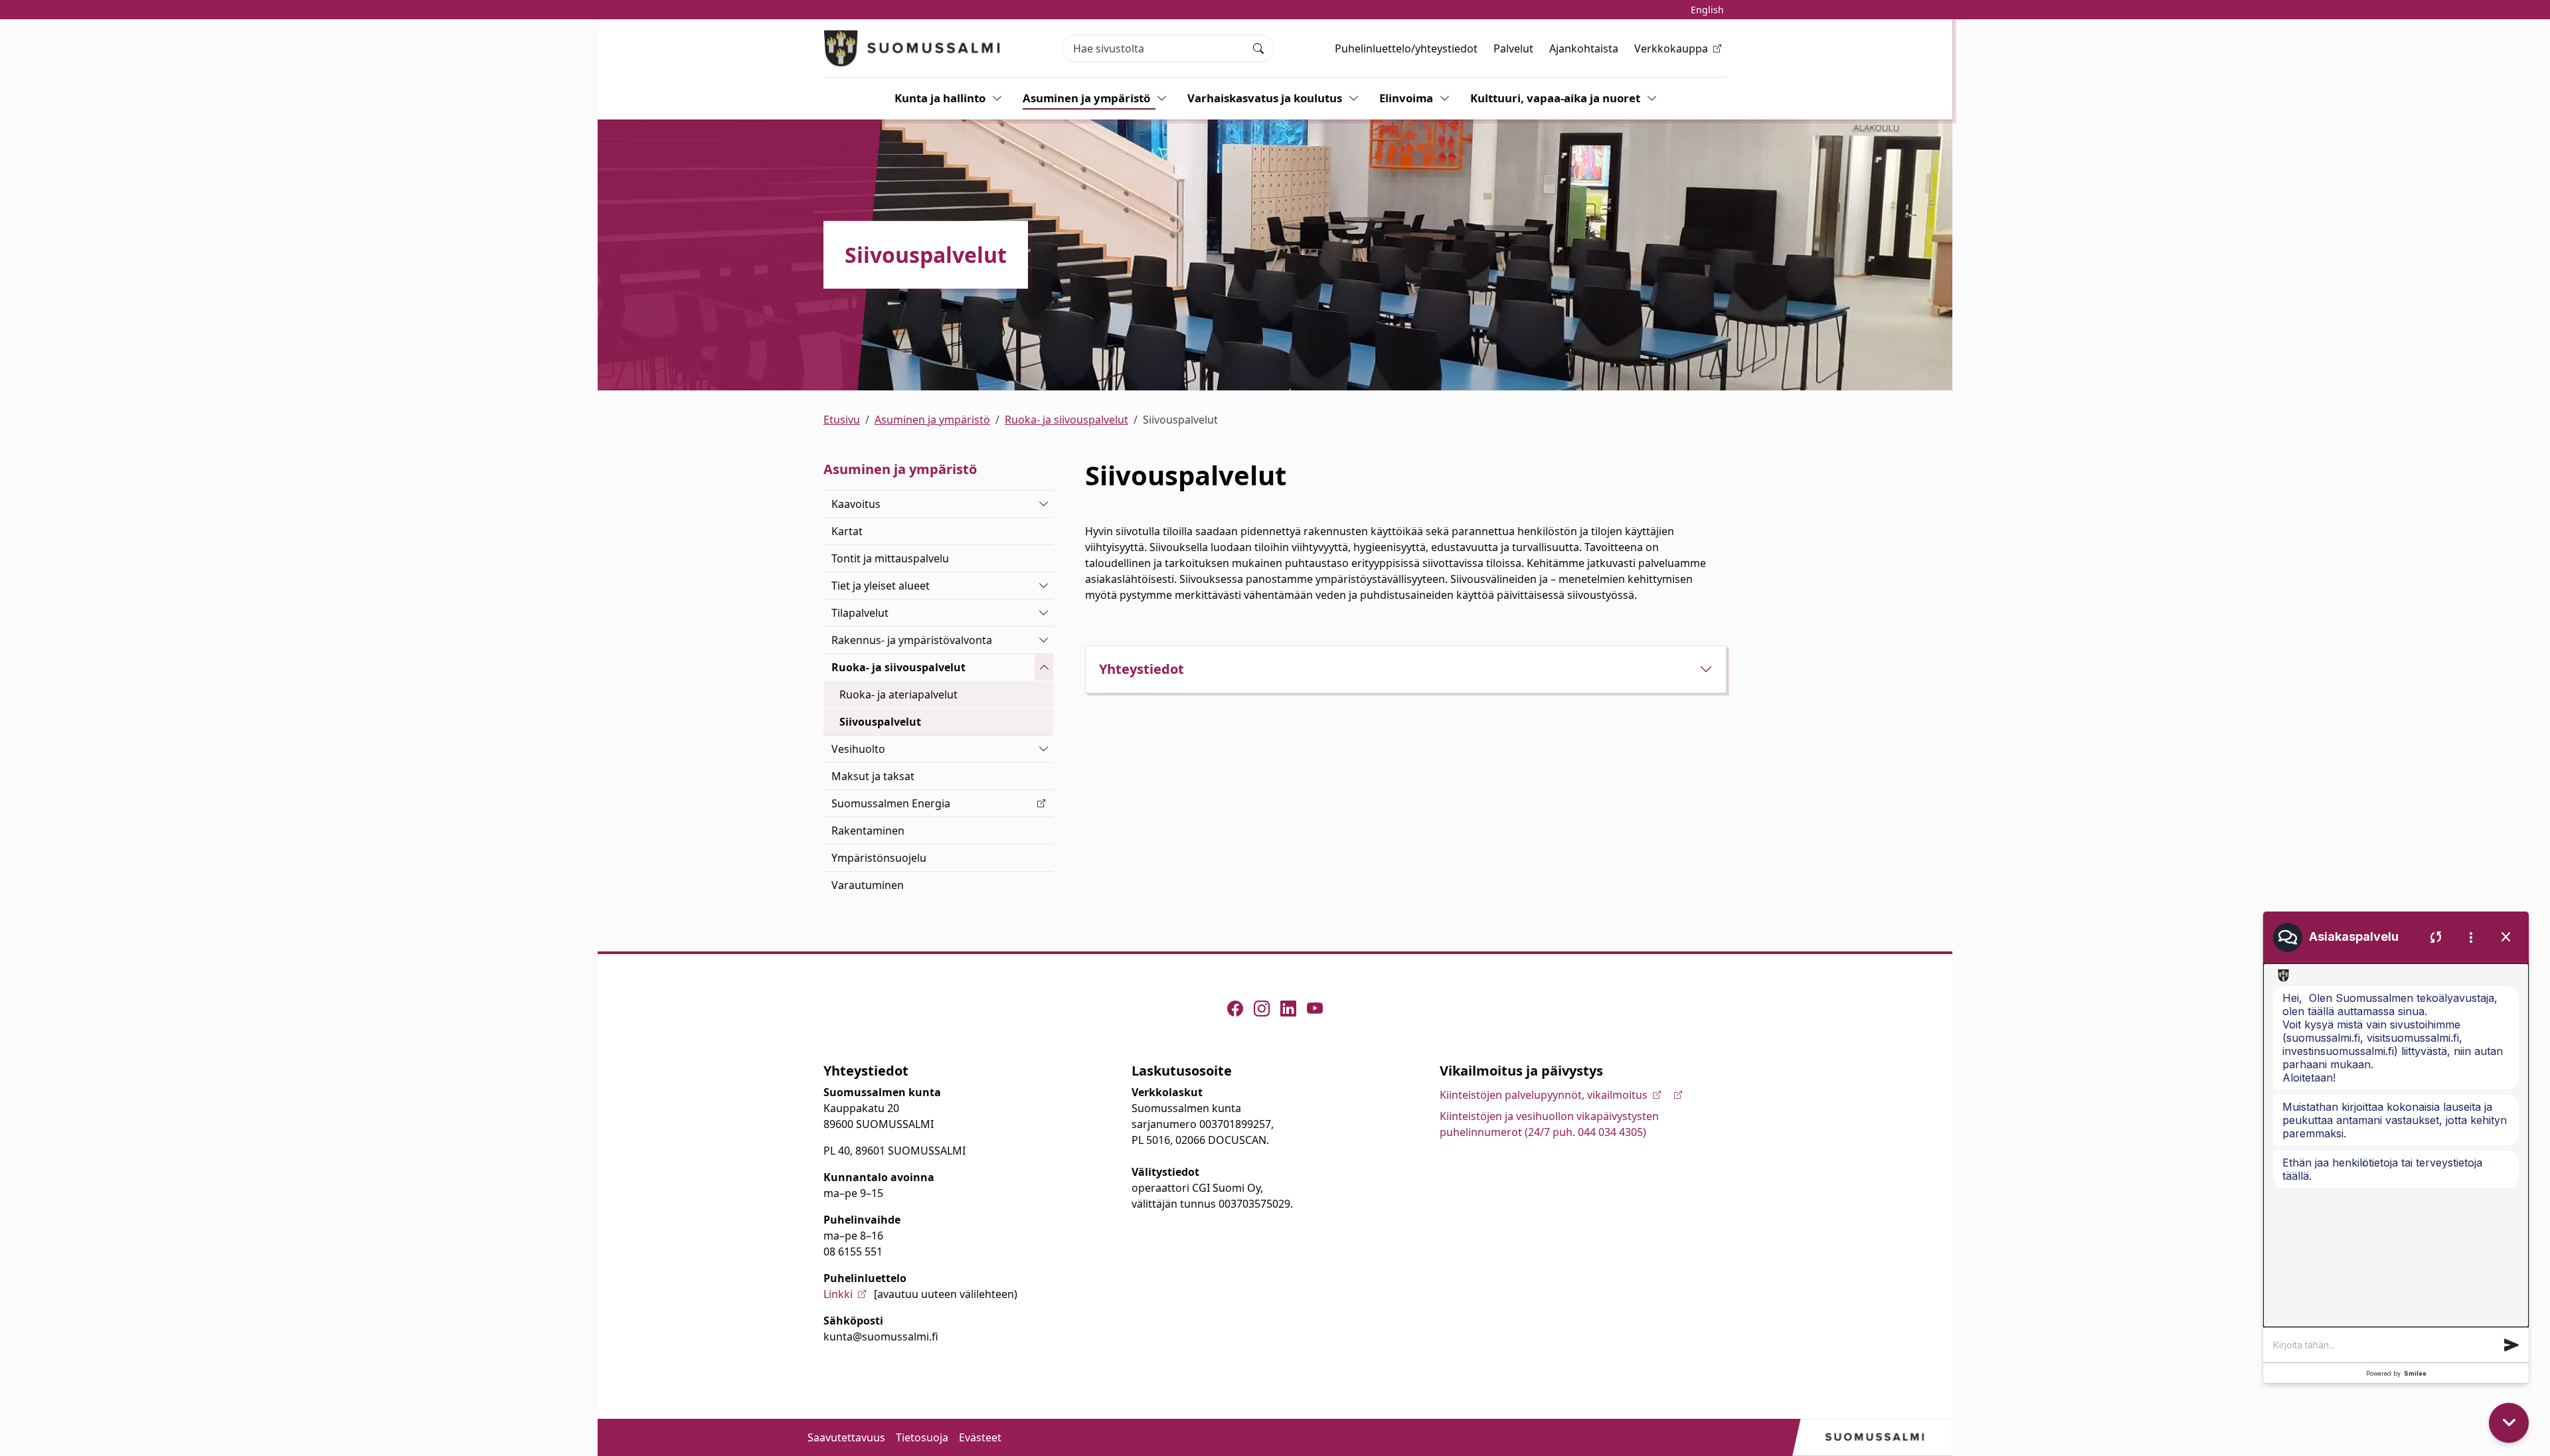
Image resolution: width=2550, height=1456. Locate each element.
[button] (2511, 1345)
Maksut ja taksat (873, 776)
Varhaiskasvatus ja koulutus (1265, 98)
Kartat (847, 531)
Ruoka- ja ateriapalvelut (898, 694)
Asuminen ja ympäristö (1086, 98)
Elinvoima (1406, 98)
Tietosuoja (922, 1437)
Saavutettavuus (846, 1437)
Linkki (838, 1294)
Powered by (2396, 1373)
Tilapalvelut (860, 613)
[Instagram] (1262, 1009)
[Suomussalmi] (912, 48)
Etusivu (842, 420)
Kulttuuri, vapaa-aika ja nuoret (1555, 98)
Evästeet (980, 1437)
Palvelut (1513, 48)
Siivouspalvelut (880, 722)
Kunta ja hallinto (940, 98)
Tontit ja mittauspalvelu (890, 558)
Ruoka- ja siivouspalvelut (1066, 420)
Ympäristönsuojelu (879, 858)
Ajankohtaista (1584, 48)
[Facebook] (1235, 1009)
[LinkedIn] (1288, 1009)
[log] (2396, 1145)
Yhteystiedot (1142, 669)
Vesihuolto (858, 749)
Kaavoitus (856, 504)
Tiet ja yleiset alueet (881, 586)
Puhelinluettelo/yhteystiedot (1406, 48)
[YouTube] (1315, 1009)
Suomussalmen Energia (891, 803)
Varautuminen (868, 885)
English (1707, 10)
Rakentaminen (868, 831)
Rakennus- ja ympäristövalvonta (912, 640)
